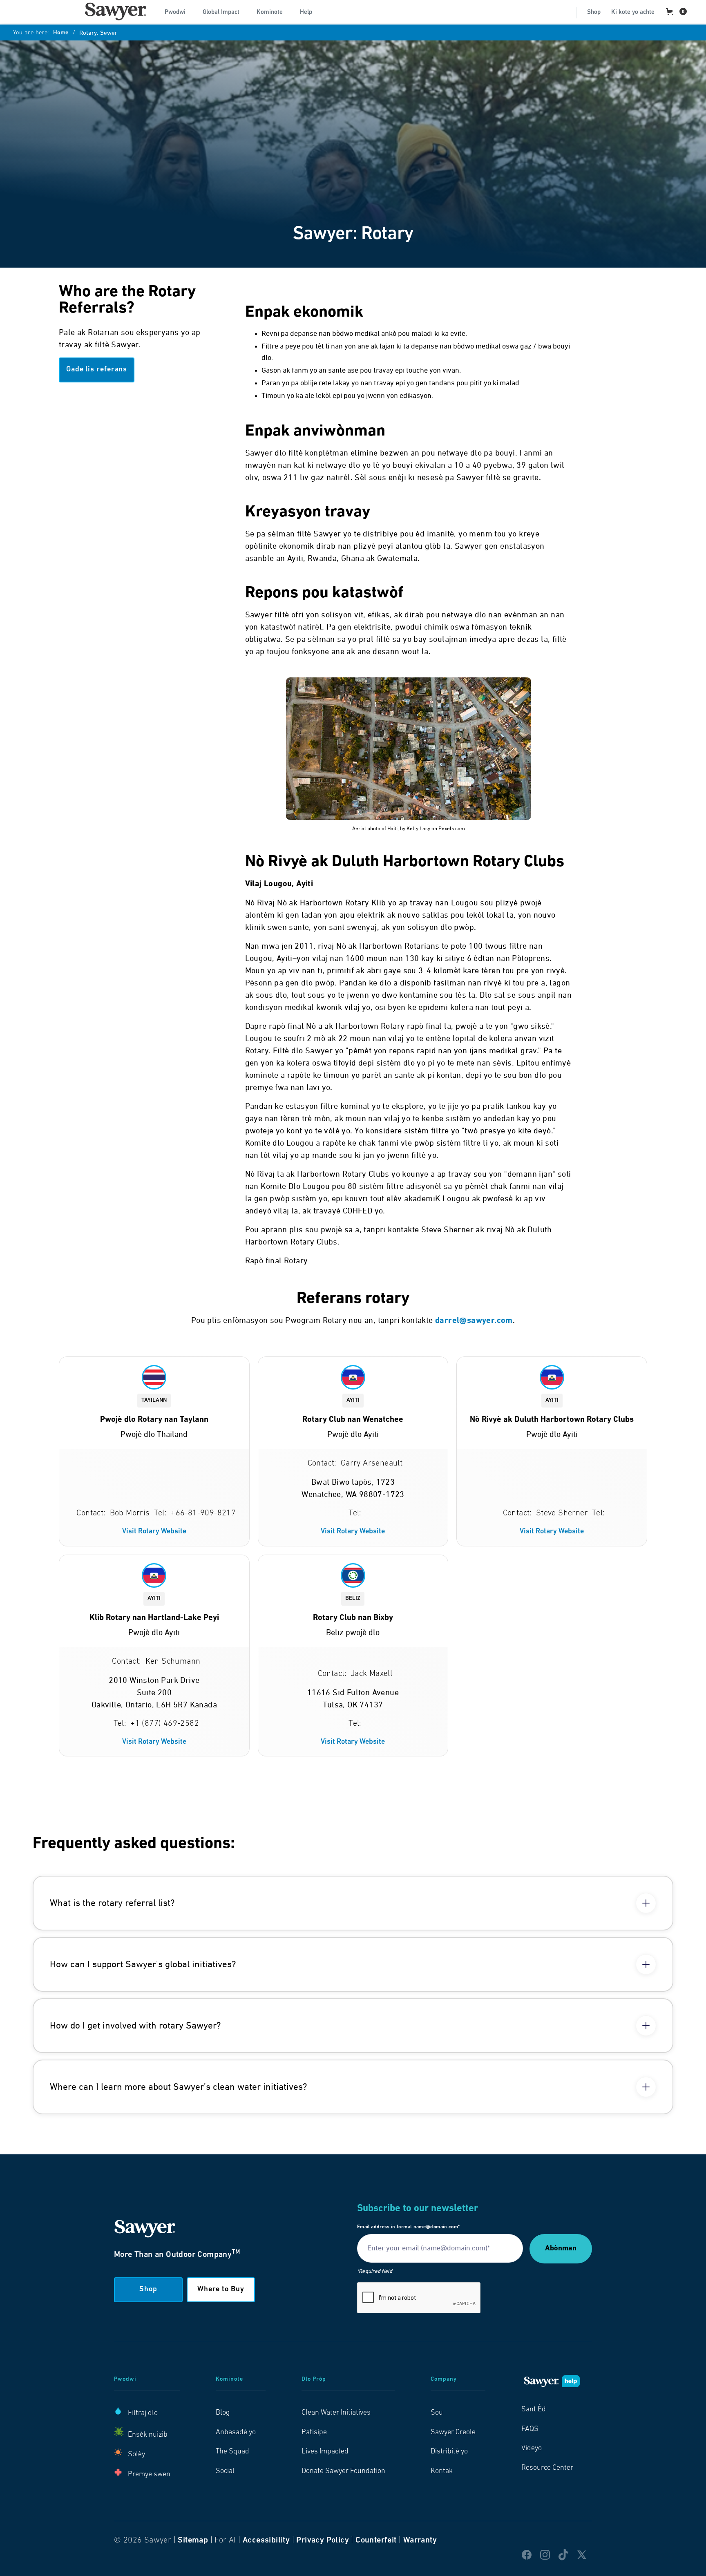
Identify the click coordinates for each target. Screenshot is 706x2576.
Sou (437, 2413)
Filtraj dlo (143, 2413)
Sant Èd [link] (534, 2410)
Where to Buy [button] (221, 2290)
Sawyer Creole (453, 2433)
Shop (594, 12)
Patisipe (314, 2433)
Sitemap (193, 2540)
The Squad (232, 2452)
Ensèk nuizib (148, 2435)
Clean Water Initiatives (336, 2413)
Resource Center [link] (547, 2468)
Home (61, 33)
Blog (223, 2413)
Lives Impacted (325, 2452)
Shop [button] (148, 2290)
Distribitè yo (449, 2452)
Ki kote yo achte (633, 12)
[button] (178, 11)
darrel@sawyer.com (474, 1321)
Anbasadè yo (236, 2433)
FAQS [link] (530, 2429)
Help (306, 12)
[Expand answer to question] (646, 1903)
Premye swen (149, 2475)
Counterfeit (376, 2540)
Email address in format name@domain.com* (408, 2227)
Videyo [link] (532, 2449)
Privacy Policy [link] (323, 2540)
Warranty (420, 2540)
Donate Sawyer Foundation (343, 2471)
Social (225, 2471)
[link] (116, 11)
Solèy (136, 2455)
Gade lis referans (97, 370)
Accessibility (266, 2540)
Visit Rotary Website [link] (154, 1532)
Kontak (442, 2471)
